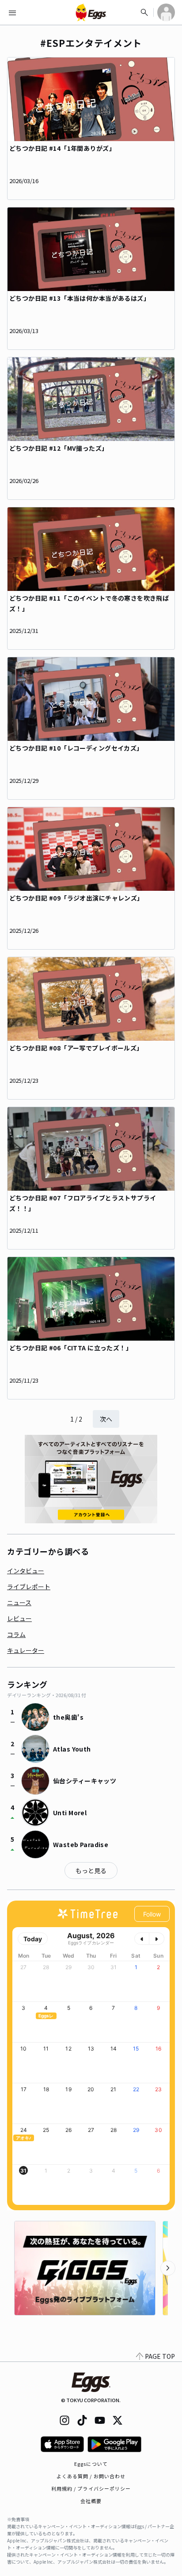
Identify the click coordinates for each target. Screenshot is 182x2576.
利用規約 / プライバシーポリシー (91, 2488)
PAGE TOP (160, 2356)
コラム (16, 1634)
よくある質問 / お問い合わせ (91, 2476)
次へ (106, 1419)
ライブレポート (29, 1587)
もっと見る (91, 1871)
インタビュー (26, 1571)
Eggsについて (91, 2464)
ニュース (19, 1602)
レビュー (19, 1618)
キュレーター (26, 1650)
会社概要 (91, 2501)
